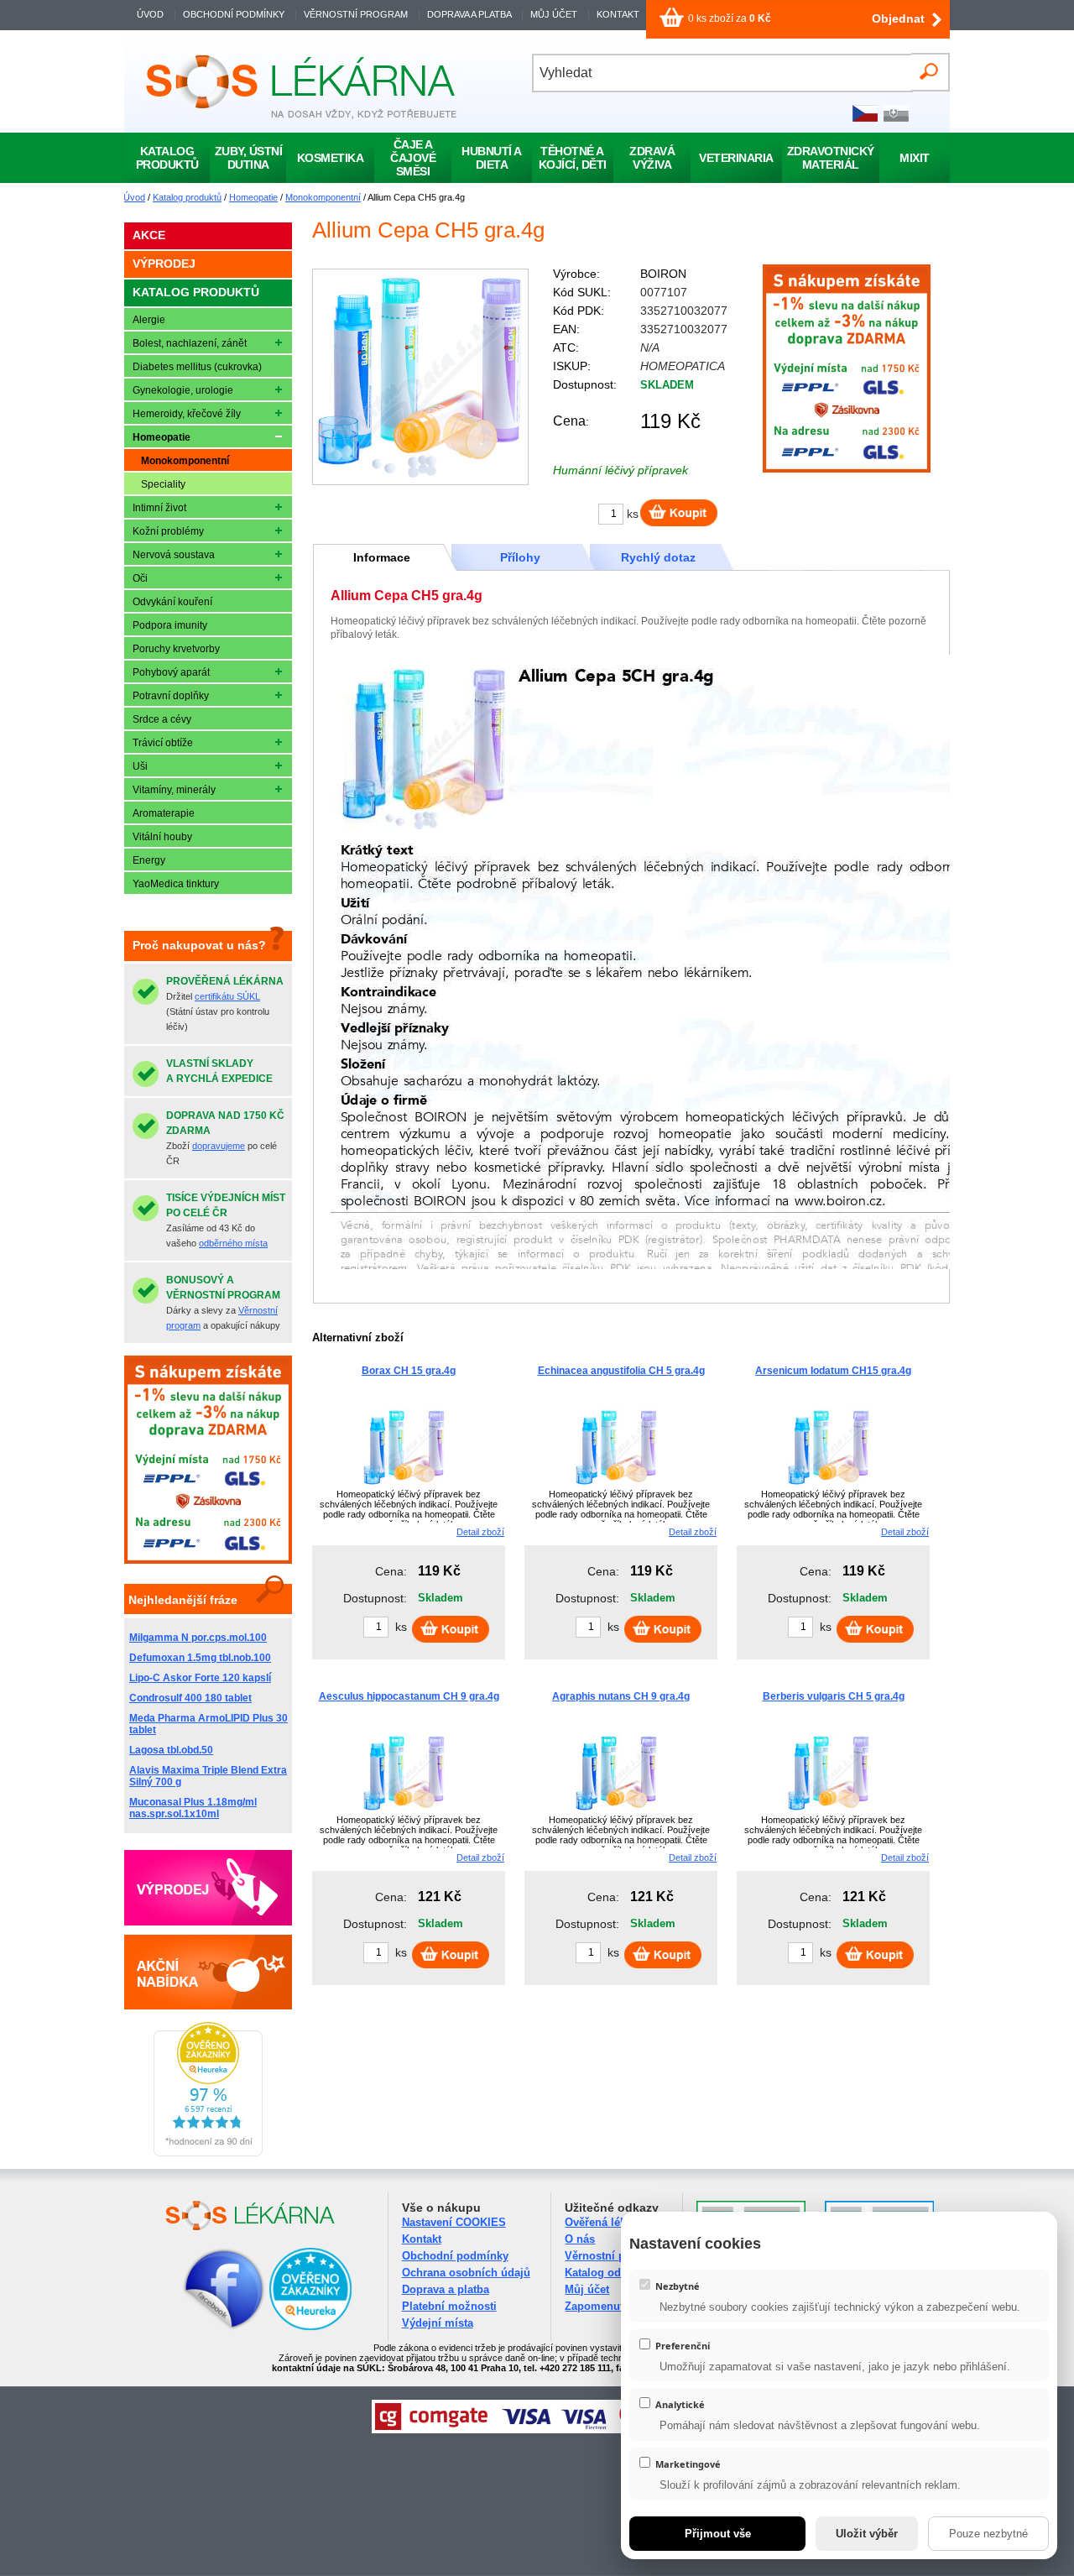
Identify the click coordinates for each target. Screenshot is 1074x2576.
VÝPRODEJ (164, 264)
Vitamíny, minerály (174, 790)
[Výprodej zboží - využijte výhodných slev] (208, 1888)
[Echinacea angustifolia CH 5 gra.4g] (617, 1487)
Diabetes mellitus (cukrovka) (197, 367)
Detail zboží (480, 1532)
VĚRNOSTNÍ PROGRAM (356, 14)
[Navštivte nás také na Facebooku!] (203, 2327)
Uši (140, 766)
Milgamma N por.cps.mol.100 (198, 1638)
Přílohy (520, 557)
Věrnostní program (614, 2256)
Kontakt (422, 2239)
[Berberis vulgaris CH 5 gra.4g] (829, 1813)
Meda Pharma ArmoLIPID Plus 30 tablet (209, 1724)
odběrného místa (233, 1243)
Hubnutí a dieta (492, 158)
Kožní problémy (168, 531)
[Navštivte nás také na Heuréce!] (310, 2327)
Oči (140, 578)
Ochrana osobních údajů (466, 2273)
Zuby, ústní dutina (249, 158)
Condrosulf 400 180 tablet (190, 1698)
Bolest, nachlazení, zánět (190, 343)
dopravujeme (219, 1146)
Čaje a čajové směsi (413, 158)
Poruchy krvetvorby (176, 649)
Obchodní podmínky (455, 2256)
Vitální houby (162, 837)
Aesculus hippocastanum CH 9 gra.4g (409, 1696)
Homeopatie (253, 197)
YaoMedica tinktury (176, 884)
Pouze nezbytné (988, 2534)
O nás (580, 2239)
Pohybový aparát (171, 672)
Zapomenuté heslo (613, 2306)
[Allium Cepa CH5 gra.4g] (420, 377)
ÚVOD (150, 14)
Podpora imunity (170, 625)
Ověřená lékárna (607, 2222)
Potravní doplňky (171, 696)
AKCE (149, 235)
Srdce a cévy (162, 719)
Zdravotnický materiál (831, 158)
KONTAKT (618, 14)
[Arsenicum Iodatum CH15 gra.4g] (829, 1487)
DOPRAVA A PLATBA (469, 14)
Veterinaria (736, 158)
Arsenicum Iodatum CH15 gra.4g (833, 1371)
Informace (382, 557)
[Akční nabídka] (208, 1972)
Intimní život (159, 508)
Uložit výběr (867, 2534)
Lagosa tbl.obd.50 (171, 1750)
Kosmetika (331, 158)
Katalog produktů (187, 197)
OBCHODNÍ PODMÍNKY (234, 14)
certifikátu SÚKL (227, 996)
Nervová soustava (174, 555)
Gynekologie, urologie (183, 390)
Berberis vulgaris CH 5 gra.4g (834, 1696)
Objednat (898, 18)
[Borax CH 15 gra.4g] (404, 1487)
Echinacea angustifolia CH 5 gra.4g (621, 1371)
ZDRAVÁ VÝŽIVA (652, 158)
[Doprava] (847, 469)
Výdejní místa (438, 2323)
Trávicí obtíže (163, 743)
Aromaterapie (164, 813)
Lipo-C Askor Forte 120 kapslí (200, 1678)
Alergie (149, 320)
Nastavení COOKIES (454, 2222)
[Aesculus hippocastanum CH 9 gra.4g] (404, 1813)
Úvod (134, 197)
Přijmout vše (718, 2534)
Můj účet (587, 2289)
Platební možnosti (449, 2306)
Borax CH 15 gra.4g (409, 1371)
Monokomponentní (323, 197)
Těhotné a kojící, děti (573, 158)
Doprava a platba (446, 2289)
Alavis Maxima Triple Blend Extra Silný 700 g (208, 1776)
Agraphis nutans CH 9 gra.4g (621, 1696)
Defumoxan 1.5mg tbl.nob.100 (200, 1658)
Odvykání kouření (172, 602)
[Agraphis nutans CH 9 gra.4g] (617, 1813)
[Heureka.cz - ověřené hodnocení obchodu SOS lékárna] (208, 2153)
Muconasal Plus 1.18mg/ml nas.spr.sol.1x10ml (193, 1808)
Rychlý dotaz (658, 557)
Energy (149, 860)
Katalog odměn (604, 2273)
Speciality (163, 484)
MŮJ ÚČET (555, 14)
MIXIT (915, 158)
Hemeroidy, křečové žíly (187, 414)
